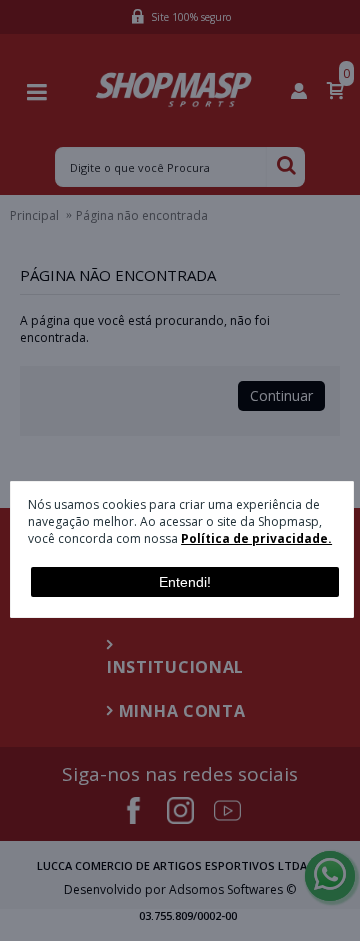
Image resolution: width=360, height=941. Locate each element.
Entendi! (185, 582)
